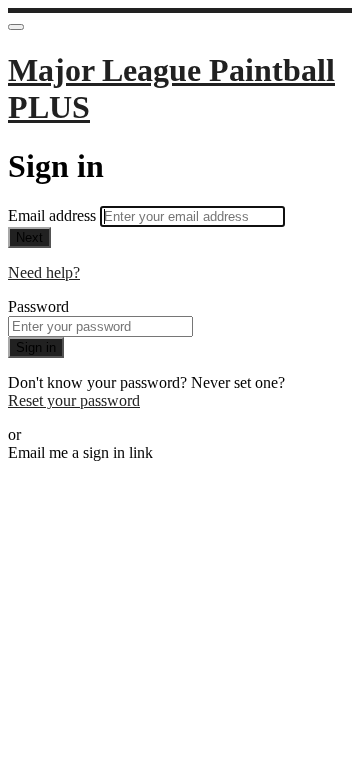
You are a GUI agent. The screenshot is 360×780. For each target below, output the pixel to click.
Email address (54, 215)
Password (38, 306)
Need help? (44, 272)
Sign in (36, 347)
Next (29, 237)
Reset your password (74, 400)
